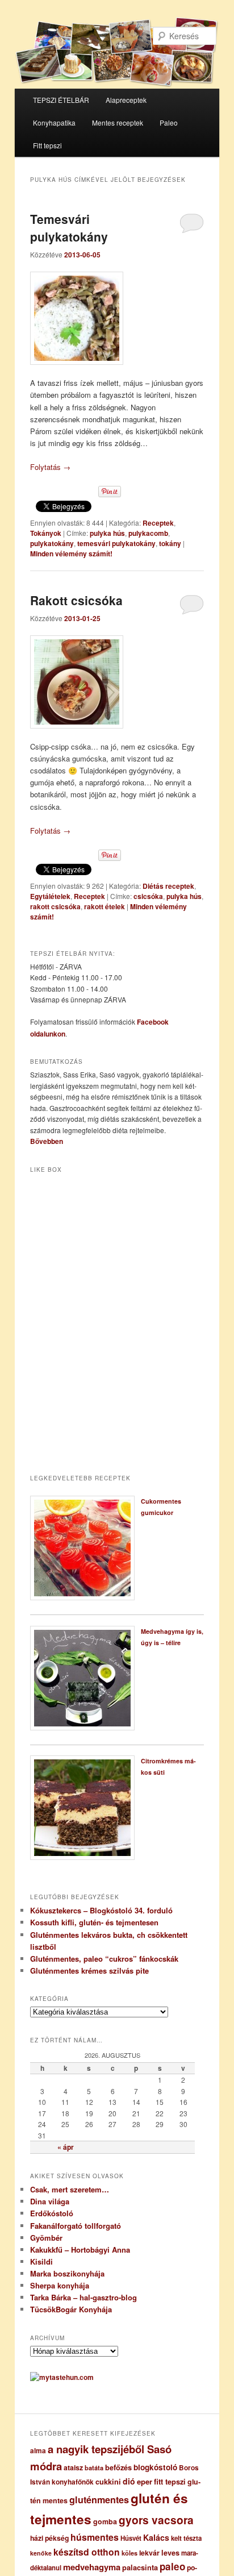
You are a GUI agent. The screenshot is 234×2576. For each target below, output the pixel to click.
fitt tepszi (170, 2482)
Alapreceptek (126, 100)
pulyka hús (107, 533)
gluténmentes (99, 2500)
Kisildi (41, 2261)
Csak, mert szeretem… (70, 2189)
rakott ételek (105, 906)
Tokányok (46, 533)
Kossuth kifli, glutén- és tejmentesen (94, 1922)
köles (129, 2553)
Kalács (156, 2537)
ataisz (73, 2467)
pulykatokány (52, 543)
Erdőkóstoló (52, 2213)
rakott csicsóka (55, 906)
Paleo (169, 122)
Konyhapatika (54, 122)
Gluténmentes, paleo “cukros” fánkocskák (104, 1959)
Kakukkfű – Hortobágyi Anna (80, 2250)
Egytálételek (50, 896)
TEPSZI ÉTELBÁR (61, 100)
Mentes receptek (118, 122)
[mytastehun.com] (62, 2377)
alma (38, 2451)
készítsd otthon (87, 2552)
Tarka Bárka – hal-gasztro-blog (83, 2297)
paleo (172, 2566)
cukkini (108, 2482)
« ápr (66, 2147)
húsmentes (95, 2537)
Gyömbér (46, 2238)
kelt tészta (186, 2538)
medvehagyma (92, 2567)
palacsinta (140, 2567)
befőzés (118, 2467)
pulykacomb (148, 533)
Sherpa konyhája (60, 2285)
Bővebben (47, 1141)
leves (170, 2553)
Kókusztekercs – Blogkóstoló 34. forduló (101, 1910)
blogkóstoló (155, 2467)
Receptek (158, 523)
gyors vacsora (156, 2520)
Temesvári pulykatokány (69, 228)
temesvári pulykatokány (116, 543)
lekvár (149, 2553)
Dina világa (50, 2201)
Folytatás (50, 467)
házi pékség (49, 2538)
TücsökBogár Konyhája (71, 2309)
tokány (170, 543)
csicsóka (148, 896)
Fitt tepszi (47, 145)
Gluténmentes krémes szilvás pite (89, 1971)
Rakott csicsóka (76, 600)
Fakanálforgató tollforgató (76, 2226)
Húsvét (131, 2538)
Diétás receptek (168, 886)
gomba (105, 2521)
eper (145, 2481)
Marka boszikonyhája (67, 2273)
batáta (94, 2468)
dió (129, 2481)
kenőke (41, 2553)
